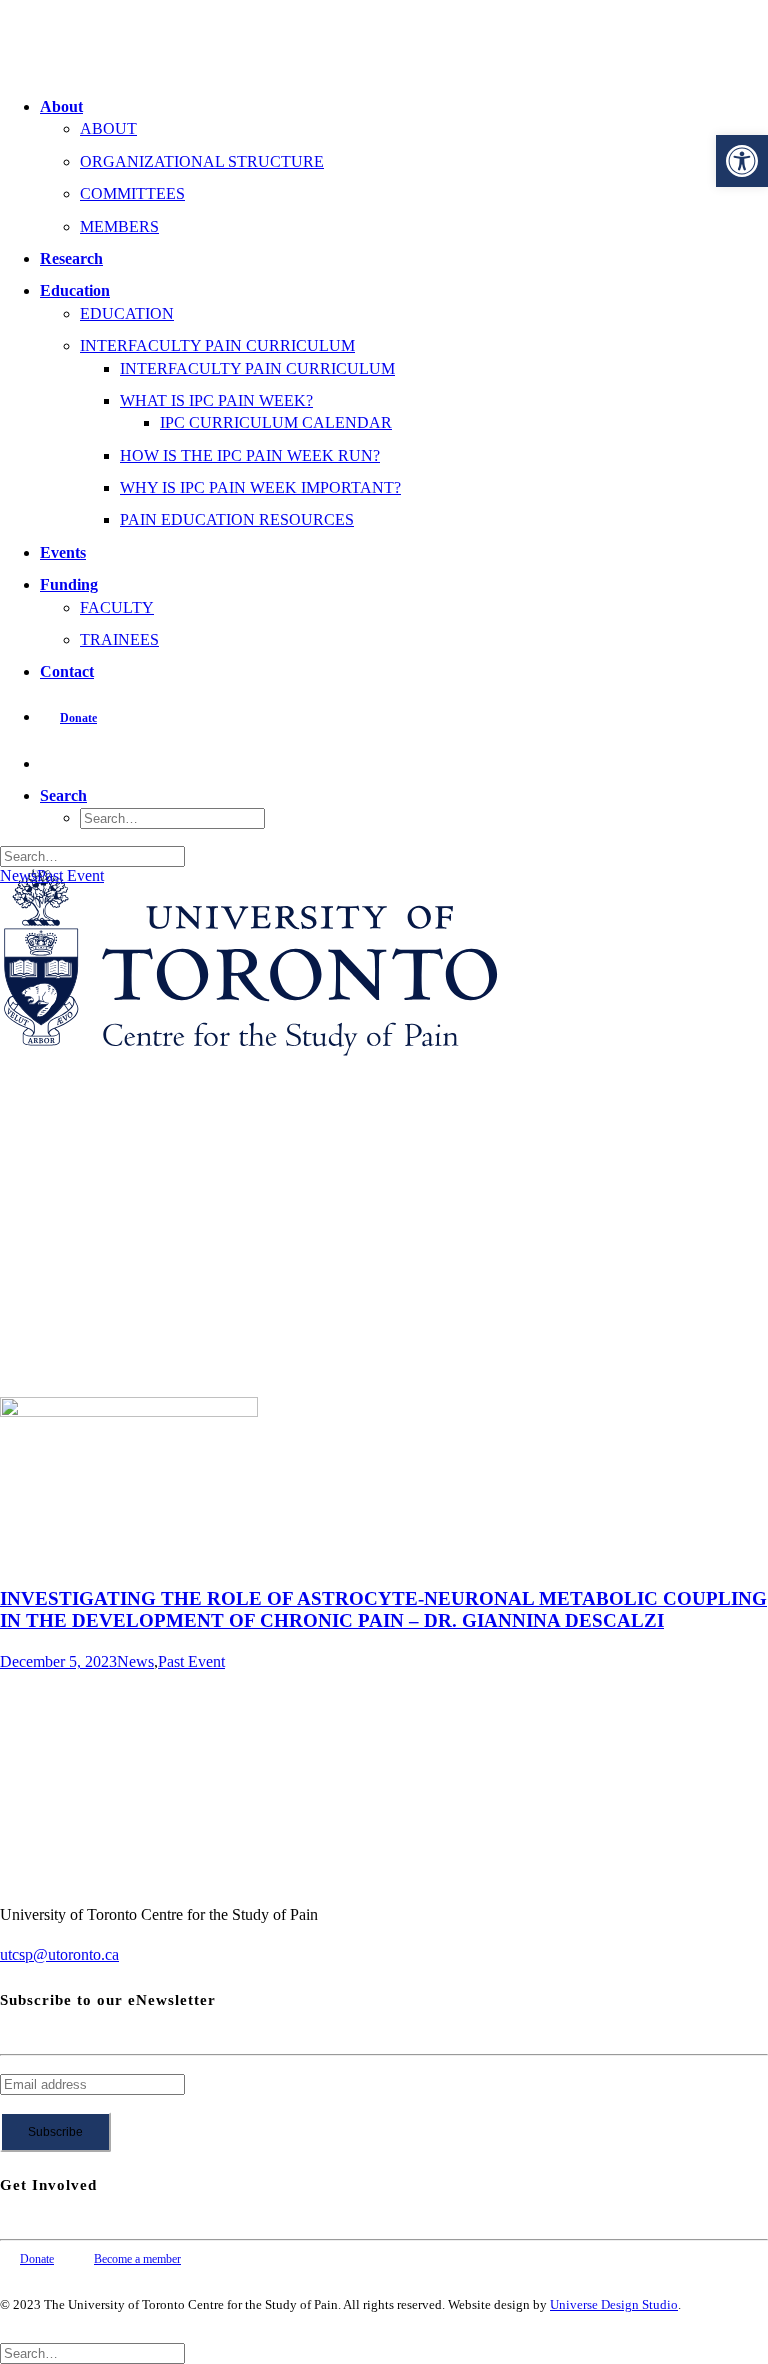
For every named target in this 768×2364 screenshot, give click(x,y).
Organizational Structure (202, 161)
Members (119, 226)
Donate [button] (37, 2259)
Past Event (70, 875)
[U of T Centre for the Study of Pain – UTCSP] (384, 40)
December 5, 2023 (58, 1661)
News (18, 875)
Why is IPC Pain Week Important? (260, 487)
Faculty (117, 607)
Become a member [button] (137, 2259)
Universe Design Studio (614, 2304)
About (61, 106)
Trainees (119, 639)
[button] (742, 161)
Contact (67, 671)
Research (71, 258)
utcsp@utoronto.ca (59, 1954)
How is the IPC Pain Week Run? (250, 455)
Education (75, 290)
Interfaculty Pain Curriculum (217, 345)
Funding (69, 584)
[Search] (92, 855)
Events (63, 552)
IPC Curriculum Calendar (276, 422)
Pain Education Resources (237, 519)
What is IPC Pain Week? (216, 400)
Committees (132, 193)
